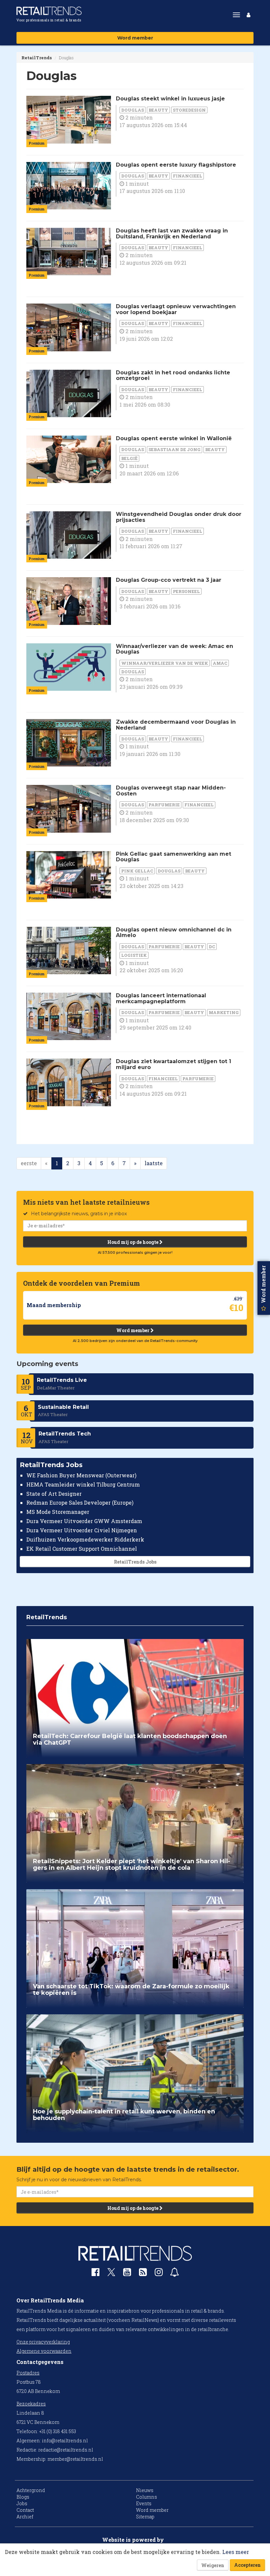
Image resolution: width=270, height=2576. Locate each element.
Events (144, 2503)
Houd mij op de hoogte (133, 1242)
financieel (188, 176)
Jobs (22, 2503)
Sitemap (145, 2517)
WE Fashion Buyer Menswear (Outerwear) (81, 1475)
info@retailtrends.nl (65, 2441)
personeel (186, 591)
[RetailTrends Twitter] (111, 2274)
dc (212, 947)
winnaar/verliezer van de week (165, 663)
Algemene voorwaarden (44, 2351)
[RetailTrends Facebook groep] (95, 2274)
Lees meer (236, 2552)
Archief (25, 2517)
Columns (147, 2497)
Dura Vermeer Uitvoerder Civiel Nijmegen (82, 1530)
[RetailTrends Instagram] (159, 2274)
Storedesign (189, 110)
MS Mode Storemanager (58, 1512)
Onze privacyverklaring (43, 2342)
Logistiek (134, 955)
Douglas (133, 110)
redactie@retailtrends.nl (66, 2450)
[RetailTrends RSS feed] (143, 2274)
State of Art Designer (54, 1494)
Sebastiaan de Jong (175, 449)
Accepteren (247, 2565)
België (129, 458)
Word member (135, 38)
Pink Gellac (137, 871)
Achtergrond (31, 2490)
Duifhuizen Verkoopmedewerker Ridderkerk (85, 1539)
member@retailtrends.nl (75, 2459)
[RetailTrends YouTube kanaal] (127, 2274)
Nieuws (145, 2490)
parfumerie (164, 805)
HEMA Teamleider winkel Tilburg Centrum (83, 1484)
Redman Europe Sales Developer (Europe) (80, 1503)
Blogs (23, 2497)
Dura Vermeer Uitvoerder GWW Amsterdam (84, 1521)
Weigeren (213, 2565)
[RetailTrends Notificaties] (175, 2274)
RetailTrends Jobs (135, 1562)
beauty (158, 110)
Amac (220, 663)
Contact (25, 2510)
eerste (29, 1163)
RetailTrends (37, 58)
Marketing (224, 1012)
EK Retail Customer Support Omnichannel (82, 1549)
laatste (154, 1163)
